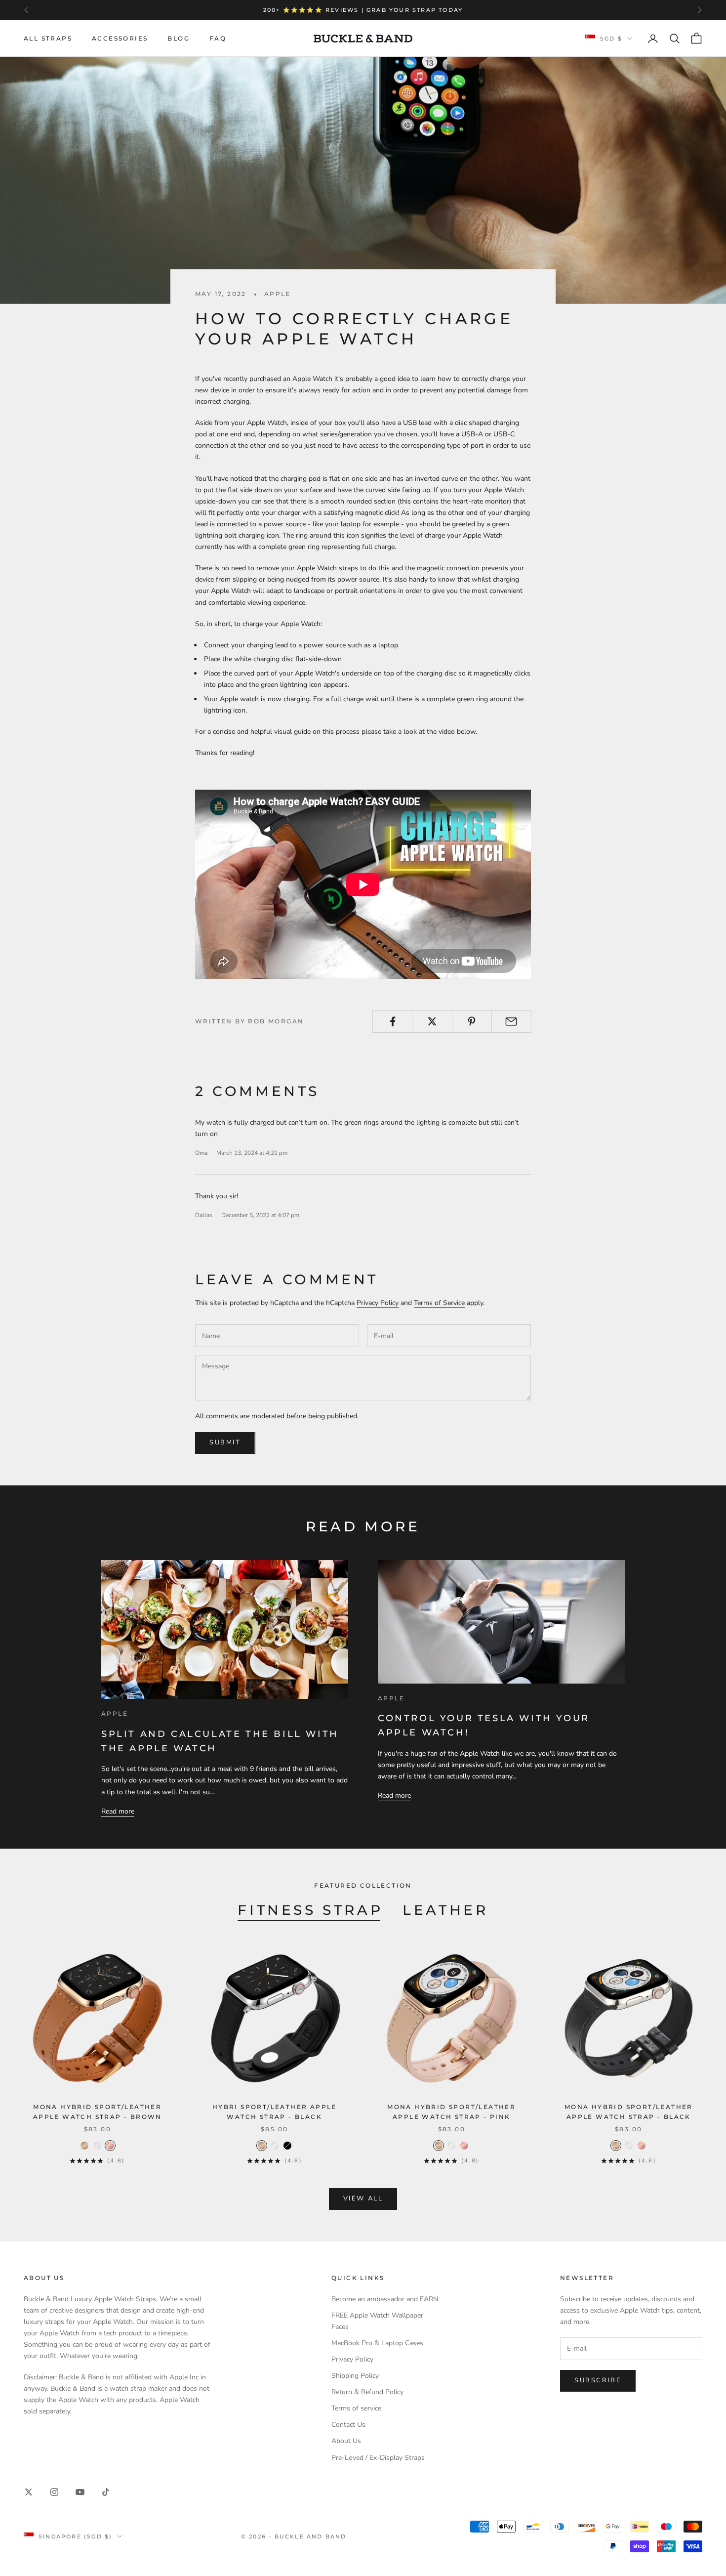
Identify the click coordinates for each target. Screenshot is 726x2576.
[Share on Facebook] (392, 1021)
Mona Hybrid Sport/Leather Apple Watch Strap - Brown (98, 2112)
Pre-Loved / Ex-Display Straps (378, 2458)
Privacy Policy (378, 1303)
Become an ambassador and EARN (385, 2299)
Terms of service (356, 2408)
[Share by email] (511, 1021)
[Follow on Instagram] (54, 2492)
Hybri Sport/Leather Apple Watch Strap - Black (275, 2112)
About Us (346, 2441)
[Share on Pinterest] (472, 1021)
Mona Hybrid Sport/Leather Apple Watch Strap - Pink (451, 2112)
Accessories (120, 38)
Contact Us (348, 2425)
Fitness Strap (310, 1910)
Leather (445, 1910)
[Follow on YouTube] (80, 2492)
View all (363, 2198)
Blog (179, 38)
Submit (225, 1442)
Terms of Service (439, 1303)
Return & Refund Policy (367, 2392)
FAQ (218, 38)
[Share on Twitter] (432, 1021)
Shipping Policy (355, 2376)
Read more (118, 1811)
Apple (278, 294)
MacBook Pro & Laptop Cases (377, 2343)
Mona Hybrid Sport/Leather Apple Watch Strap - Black (629, 2112)
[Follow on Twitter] (29, 2492)
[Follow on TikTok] (106, 2492)
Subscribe (598, 2380)
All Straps (48, 38)
